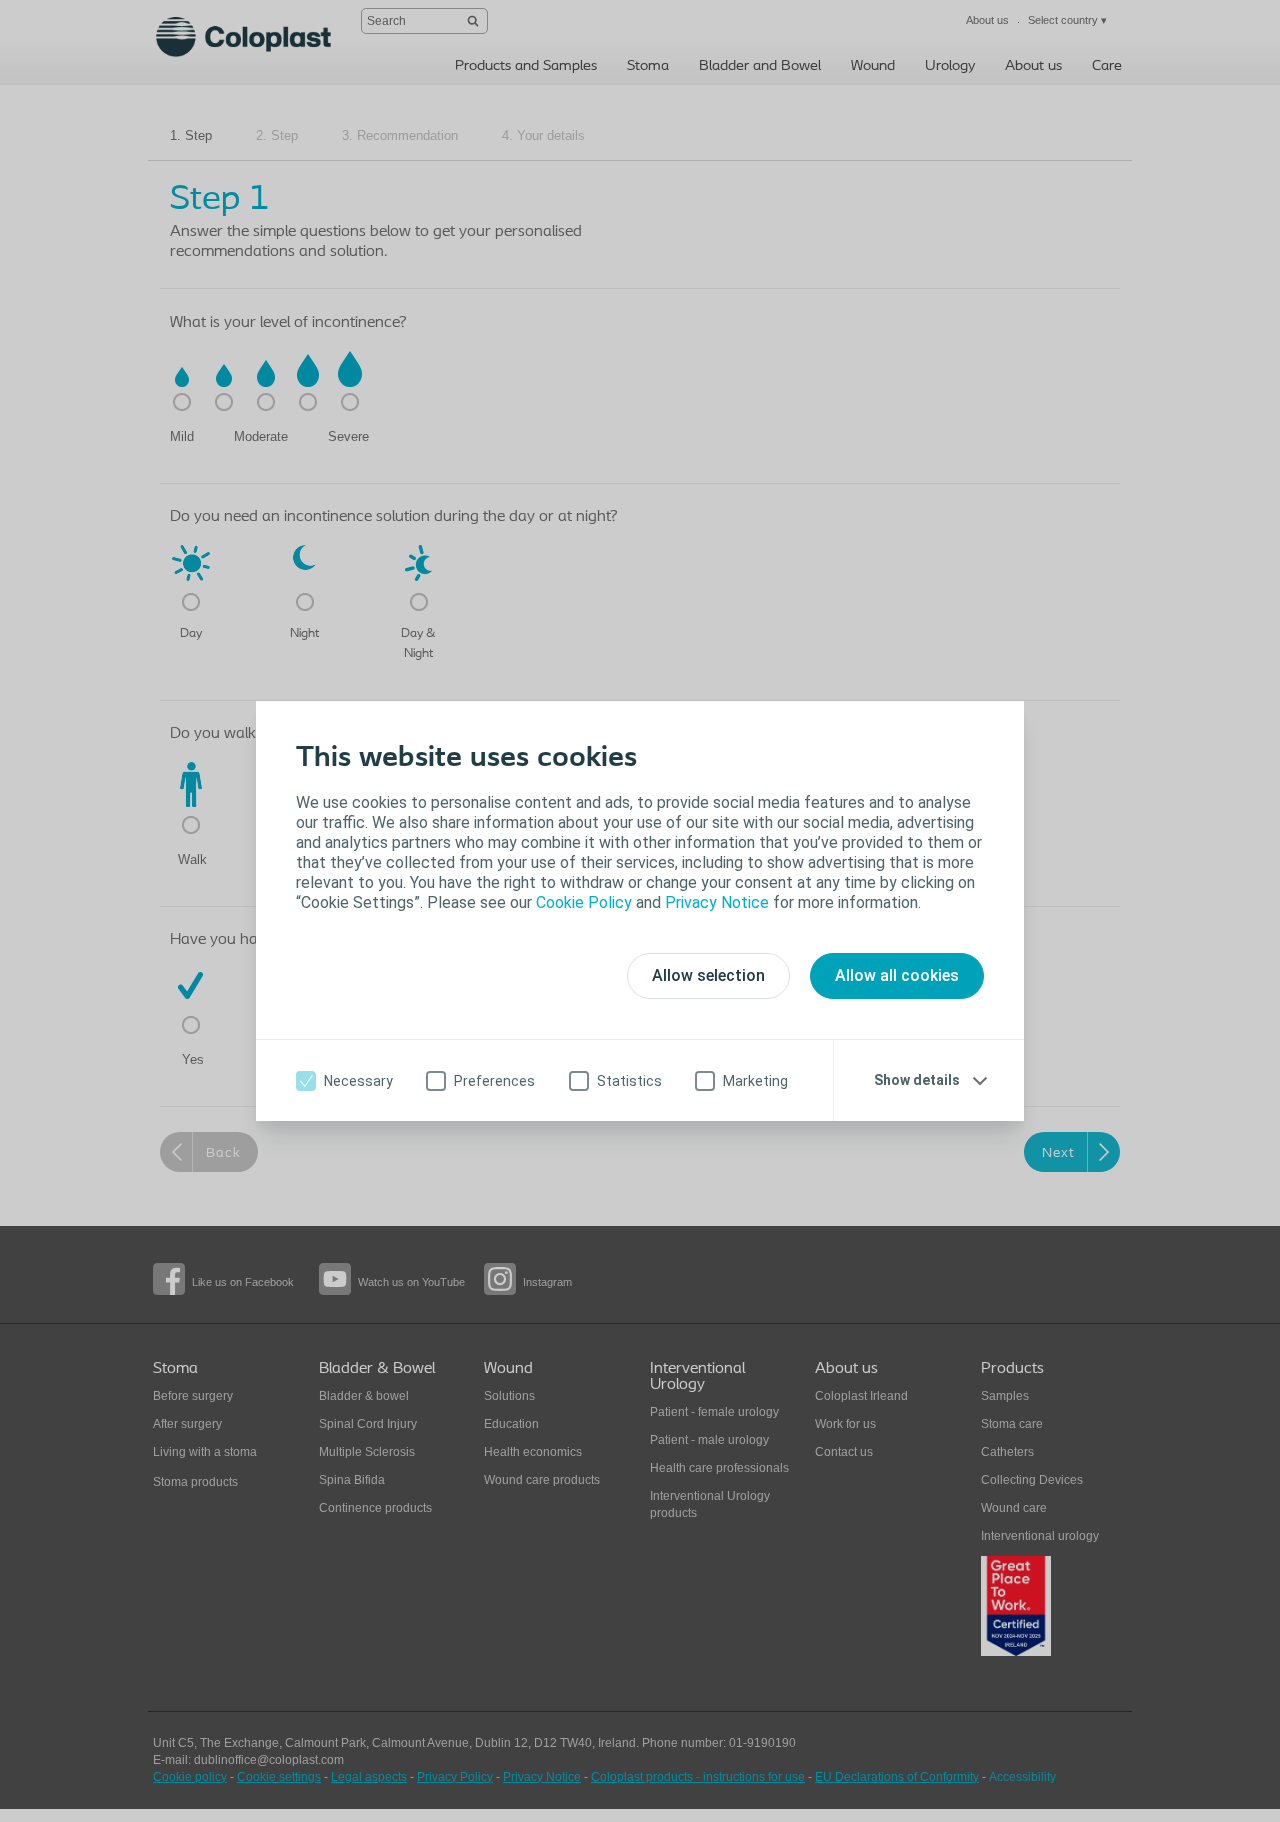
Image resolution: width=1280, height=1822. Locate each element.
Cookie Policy (584, 902)
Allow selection (708, 975)
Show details (917, 1080)
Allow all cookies (897, 975)
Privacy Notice (717, 902)
